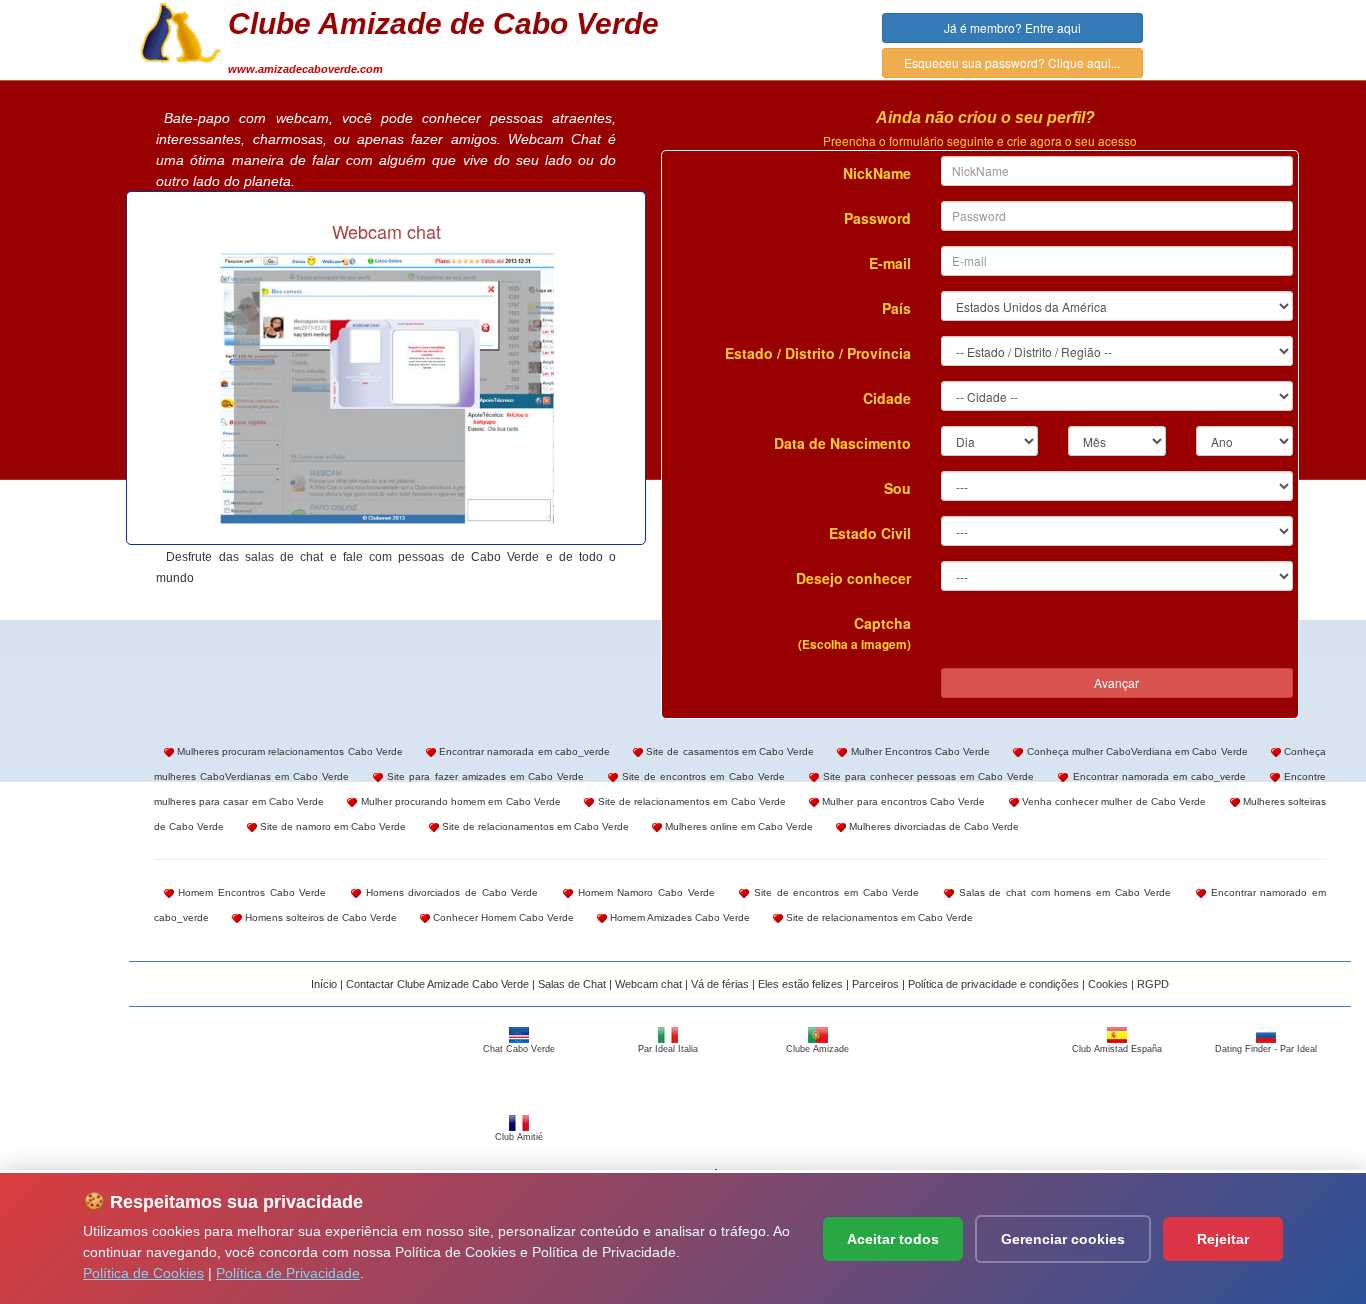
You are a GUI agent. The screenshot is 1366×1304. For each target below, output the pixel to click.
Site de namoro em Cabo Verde (331, 826)
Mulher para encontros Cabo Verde (902, 801)
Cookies (1108, 984)
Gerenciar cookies (1063, 1239)
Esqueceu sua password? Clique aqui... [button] (1012, 62)
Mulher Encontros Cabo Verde (918, 751)
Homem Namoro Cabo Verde (644, 892)
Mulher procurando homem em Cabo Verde (459, 801)
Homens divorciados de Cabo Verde (449, 892)
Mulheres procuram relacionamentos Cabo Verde (288, 751)
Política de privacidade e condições (993, 984)
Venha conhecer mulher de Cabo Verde (1113, 801)
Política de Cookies (143, 1273)
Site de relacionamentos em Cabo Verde (690, 801)
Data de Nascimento (842, 443)
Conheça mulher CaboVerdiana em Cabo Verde (1135, 751)
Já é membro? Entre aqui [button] (1012, 27)
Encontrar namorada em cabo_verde (523, 751)
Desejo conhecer (853, 578)
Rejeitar (1223, 1239)
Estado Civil (870, 533)
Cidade (887, 398)
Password (877, 218)
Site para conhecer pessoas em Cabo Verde (927, 776)
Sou (897, 488)
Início (324, 984)
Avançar (1116, 682)
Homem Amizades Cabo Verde (678, 917)
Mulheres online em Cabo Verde (737, 826)
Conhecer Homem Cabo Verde (502, 917)
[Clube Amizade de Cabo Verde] (181, 31)
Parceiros (875, 984)
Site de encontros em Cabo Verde (701, 776)
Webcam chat (648, 984)
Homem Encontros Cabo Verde (250, 892)
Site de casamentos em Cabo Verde (728, 751)
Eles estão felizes (800, 984)
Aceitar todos (893, 1239)
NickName (877, 173)
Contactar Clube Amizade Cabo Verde (437, 984)
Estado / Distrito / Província (818, 353)
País (896, 308)
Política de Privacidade (288, 1273)
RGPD (1153, 984)
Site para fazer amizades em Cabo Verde (483, 776)
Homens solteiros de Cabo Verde (319, 917)
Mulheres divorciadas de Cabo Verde (932, 826)
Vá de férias (720, 984)
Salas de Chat (572, 984)
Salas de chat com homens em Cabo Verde (1062, 892)
